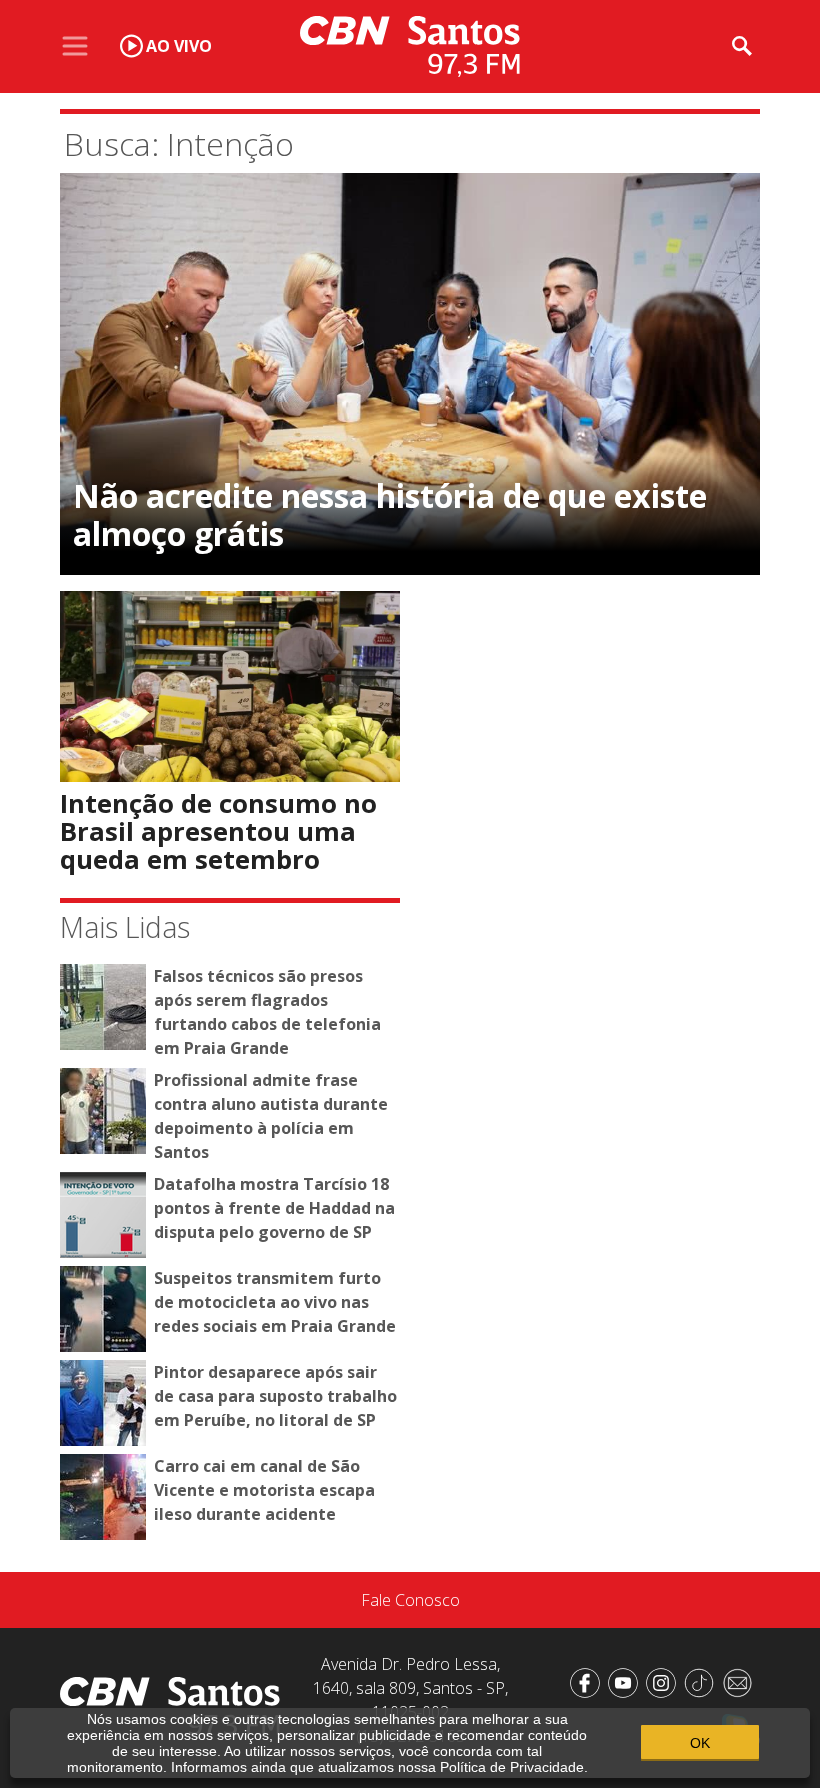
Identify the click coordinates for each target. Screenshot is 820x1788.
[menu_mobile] (75, 46)
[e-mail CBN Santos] (741, 1682)
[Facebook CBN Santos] (589, 1682)
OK (700, 1743)
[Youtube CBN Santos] (627, 1682)
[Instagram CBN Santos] (665, 1682)
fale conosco (410, 1600)
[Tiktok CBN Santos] (703, 1682)
